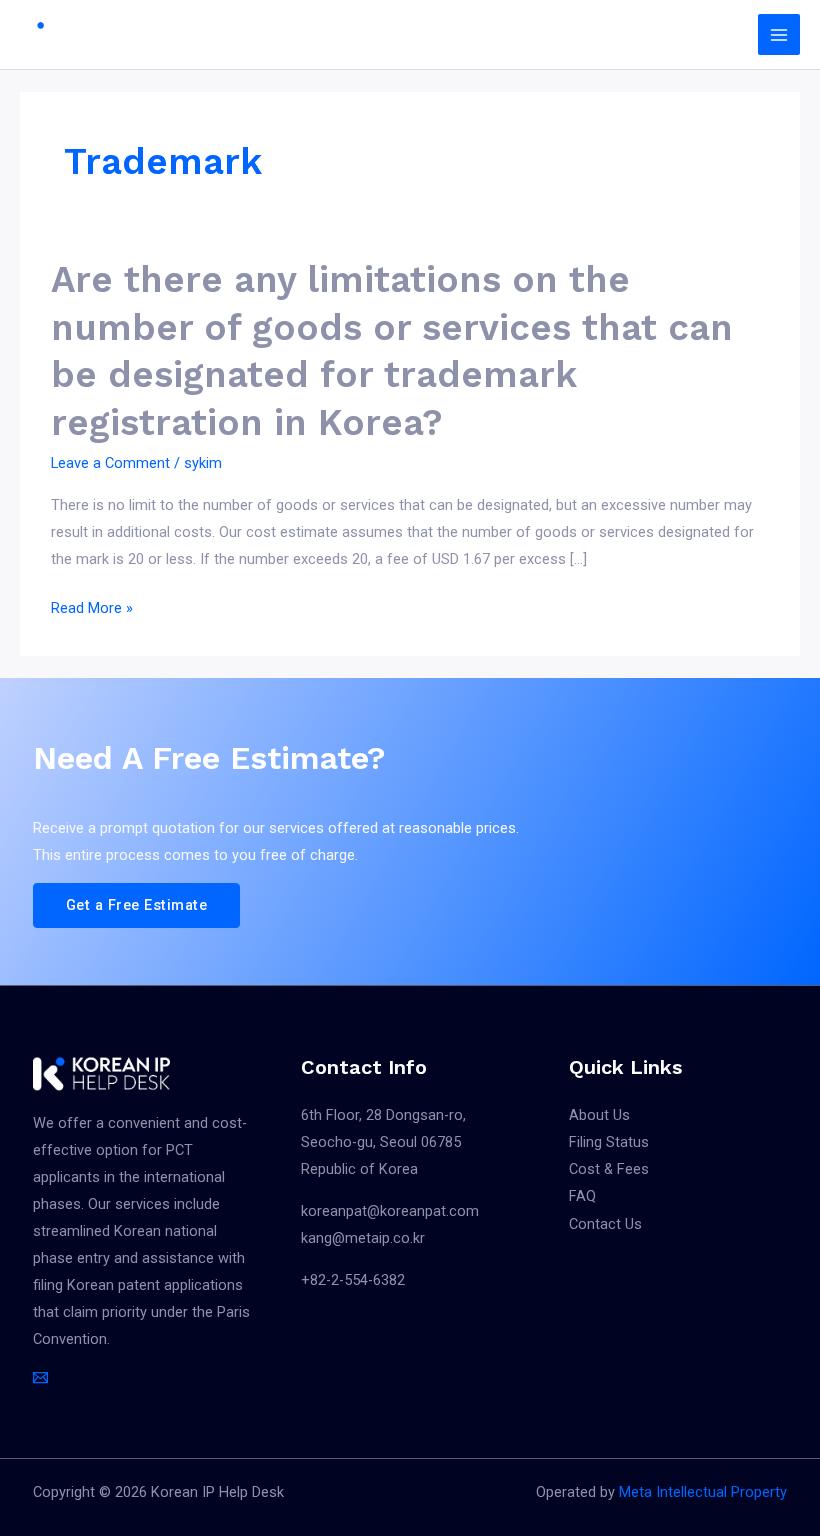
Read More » (92, 608)
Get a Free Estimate (137, 905)
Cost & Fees (609, 1169)
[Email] (40, 1377)
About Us (599, 1115)
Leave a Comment (110, 463)
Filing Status (609, 1142)
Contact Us (605, 1224)
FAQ (582, 1196)
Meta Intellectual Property (703, 1492)
